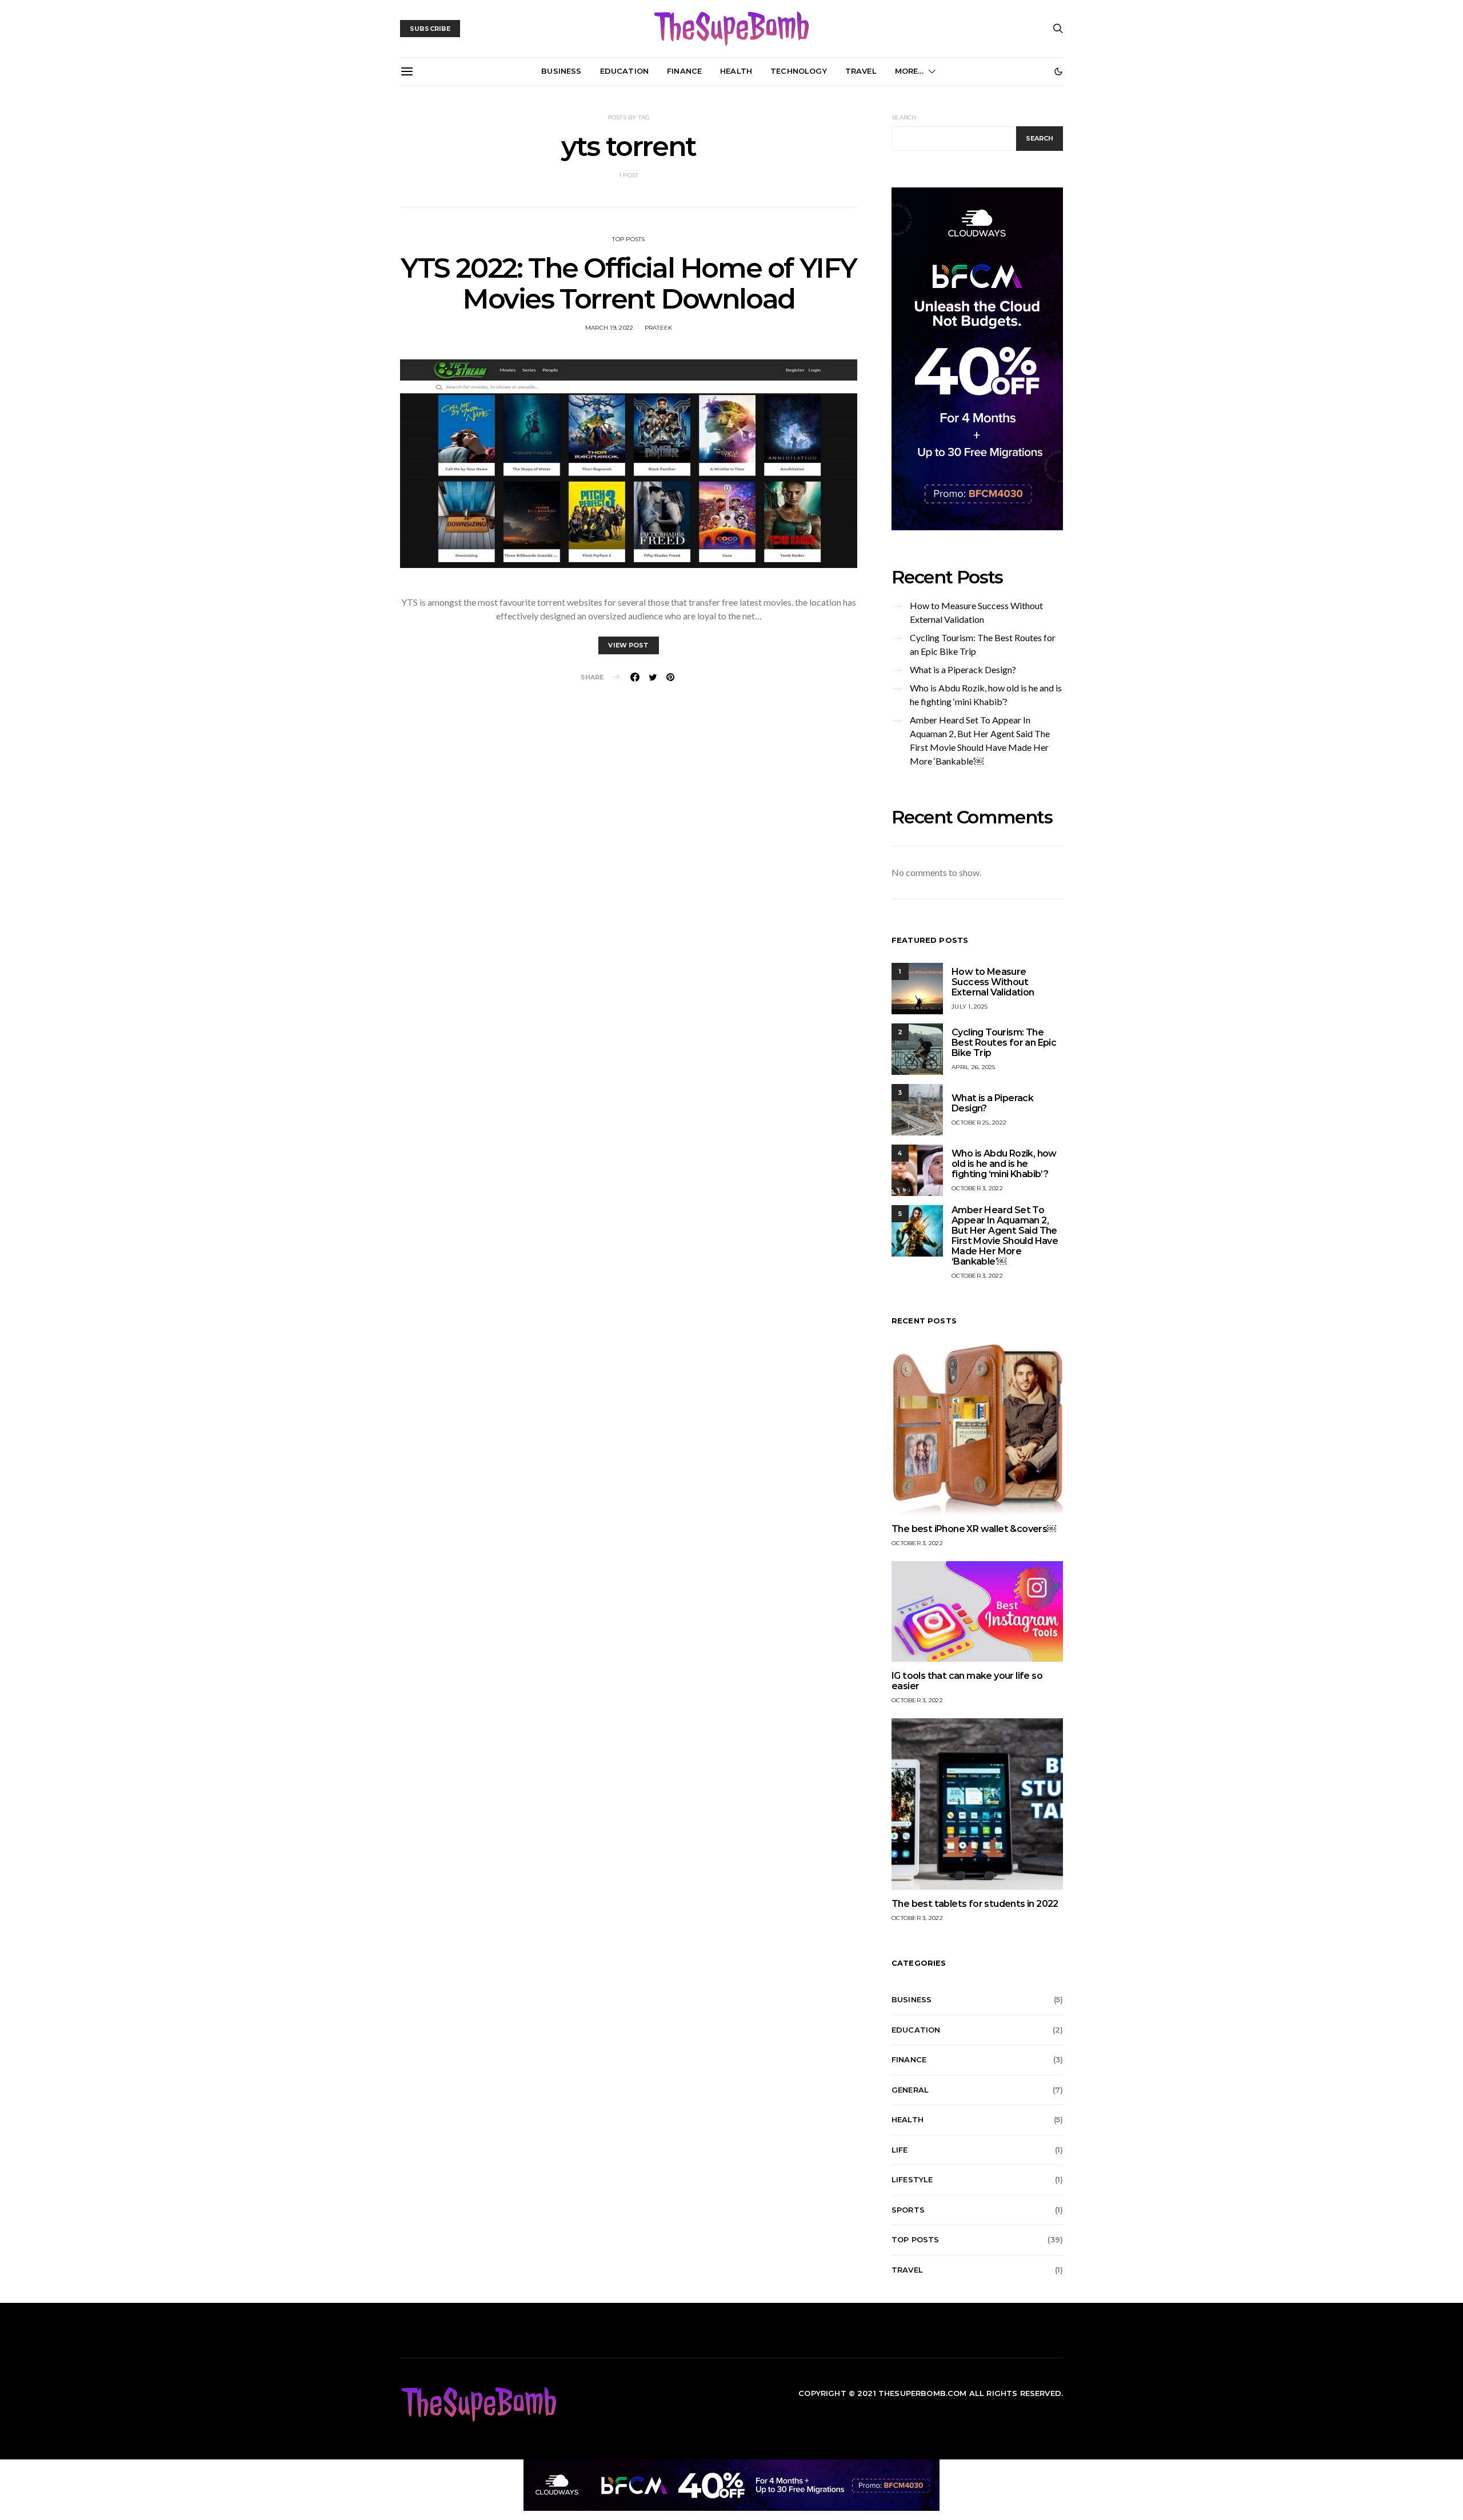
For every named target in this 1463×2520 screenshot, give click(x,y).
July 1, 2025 (970, 1007)
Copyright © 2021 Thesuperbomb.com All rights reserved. (931, 2393)
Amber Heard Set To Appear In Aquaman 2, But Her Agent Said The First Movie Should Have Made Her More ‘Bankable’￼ (980, 740)
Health (736, 71)
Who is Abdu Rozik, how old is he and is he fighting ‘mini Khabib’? (986, 695)
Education (624, 71)
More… (910, 71)
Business (561, 71)
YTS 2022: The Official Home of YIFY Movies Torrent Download (629, 283)
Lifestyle (912, 2179)
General (910, 2090)
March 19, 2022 (609, 328)
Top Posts (628, 239)
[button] (1058, 71)
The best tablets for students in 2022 (975, 1904)
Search (904, 117)
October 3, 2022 (977, 1188)
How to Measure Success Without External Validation (976, 612)
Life (900, 2150)
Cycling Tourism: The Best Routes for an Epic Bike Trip (983, 644)
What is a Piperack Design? (963, 669)
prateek (659, 328)
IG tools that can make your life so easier (967, 1681)
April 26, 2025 (974, 1067)
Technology (799, 71)
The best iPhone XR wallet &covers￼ (974, 1529)
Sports (908, 2210)
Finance (684, 71)
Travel (861, 71)
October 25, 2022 (979, 1123)
